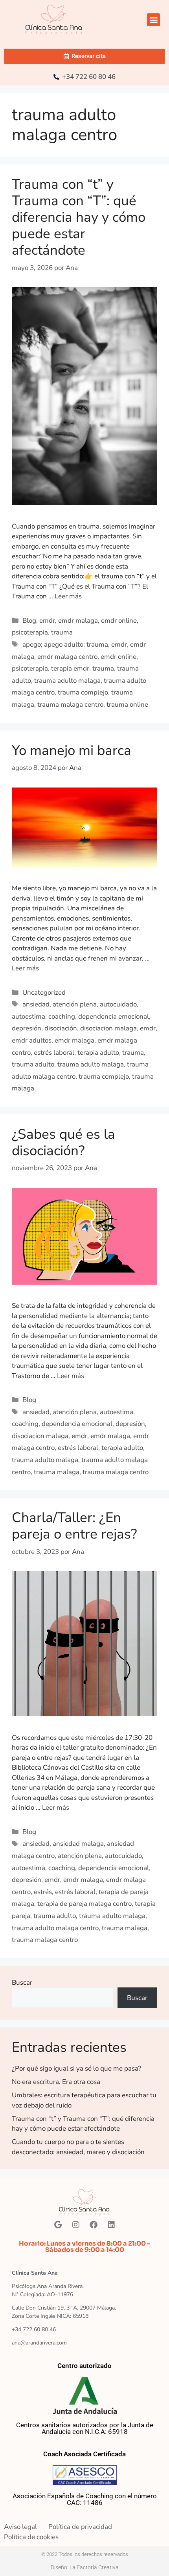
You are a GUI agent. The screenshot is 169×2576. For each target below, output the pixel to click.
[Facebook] (94, 2225)
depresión (27, 1028)
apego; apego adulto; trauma (65, 644)
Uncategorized (44, 993)
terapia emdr (70, 668)
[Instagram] (76, 2225)
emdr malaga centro (67, 657)
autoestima (28, 1016)
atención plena (75, 1004)
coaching (62, 1016)
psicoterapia (30, 632)
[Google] (58, 2225)
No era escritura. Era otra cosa (56, 2082)
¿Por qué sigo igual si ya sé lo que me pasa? (77, 2068)
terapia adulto (98, 1053)
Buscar (22, 1983)
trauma (62, 632)
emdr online (119, 621)
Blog (29, 621)
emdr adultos (32, 1040)
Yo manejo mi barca (72, 750)
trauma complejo (83, 692)
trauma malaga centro (70, 705)
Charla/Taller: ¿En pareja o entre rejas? (74, 1526)
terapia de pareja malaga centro (84, 1904)
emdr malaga (78, 621)
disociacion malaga (108, 1028)
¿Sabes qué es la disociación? (63, 1142)
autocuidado (118, 1004)
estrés (43, 1892)
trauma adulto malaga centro (55, 1928)
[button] (153, 20)
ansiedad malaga (78, 1844)
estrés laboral (54, 1053)
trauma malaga (57, 1472)
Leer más (68, 596)
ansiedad (36, 1004)
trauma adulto (33, 1064)
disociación (61, 1028)
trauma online (127, 705)
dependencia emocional (114, 1016)
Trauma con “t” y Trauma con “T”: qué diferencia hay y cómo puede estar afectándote (79, 217)
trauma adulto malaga (67, 681)
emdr (47, 621)
